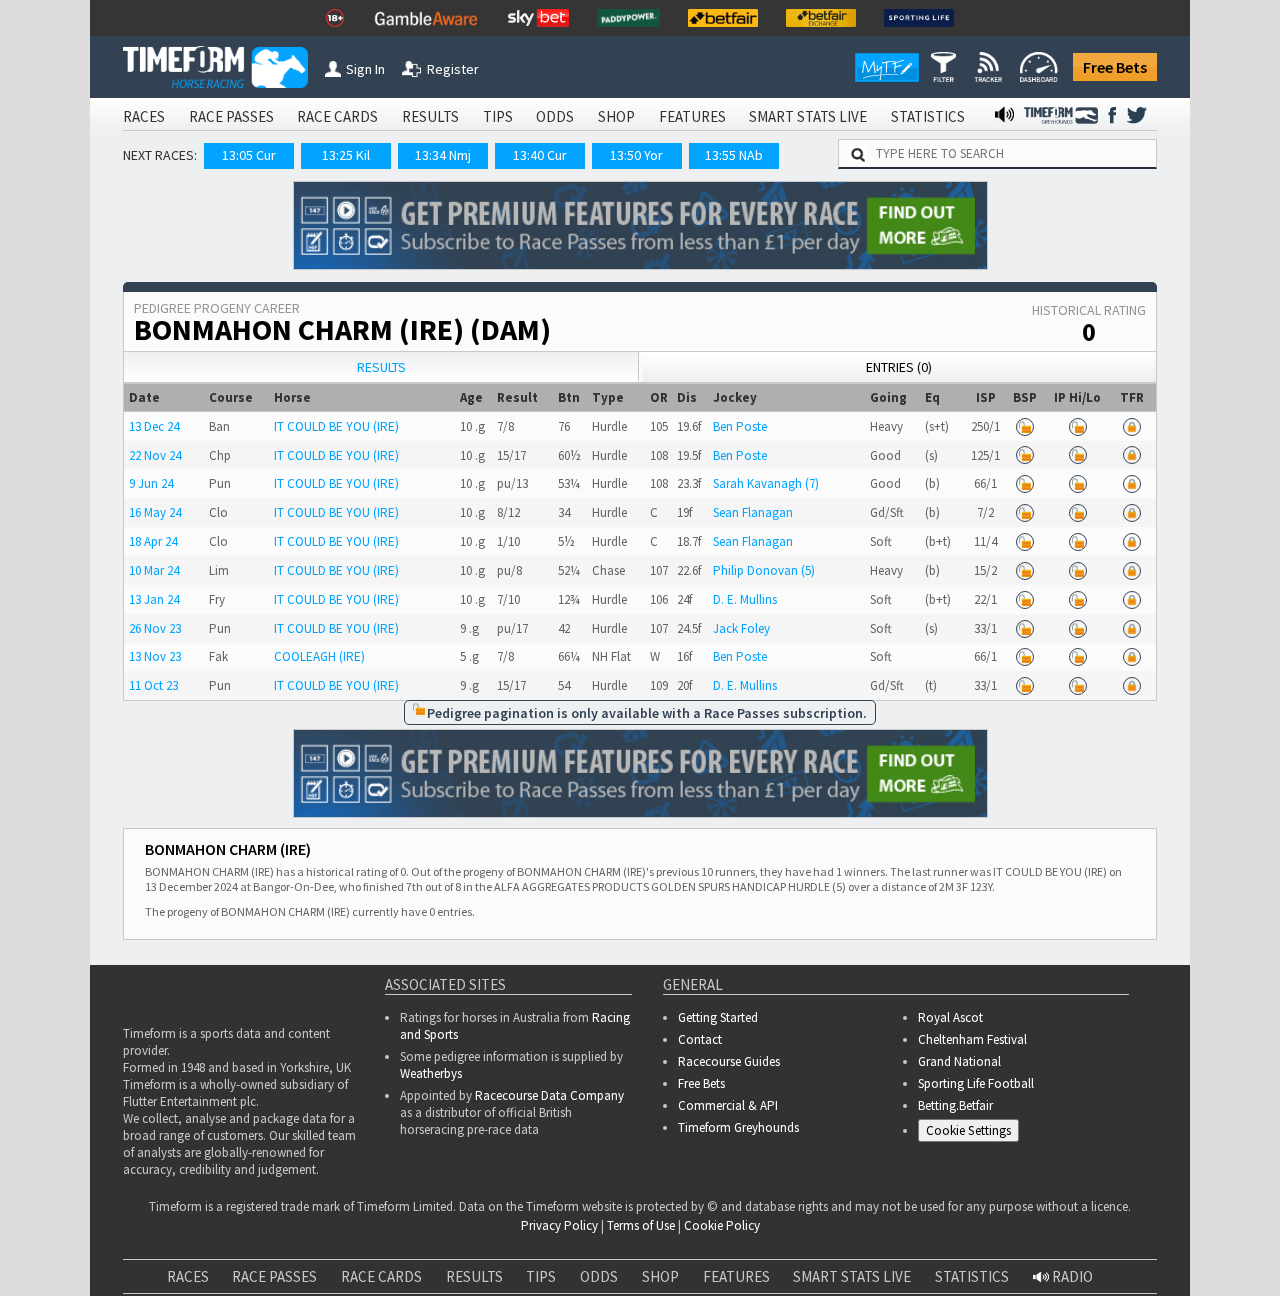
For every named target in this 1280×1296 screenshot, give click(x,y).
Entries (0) (899, 367)
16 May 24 (155, 512)
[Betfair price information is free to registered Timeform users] (1025, 426)
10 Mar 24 (154, 570)
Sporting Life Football (976, 1083)
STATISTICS (928, 116)
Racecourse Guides (729, 1061)
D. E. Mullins (745, 599)
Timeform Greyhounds (738, 1127)
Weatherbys (431, 1073)
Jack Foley (741, 628)
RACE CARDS (337, 116)
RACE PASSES (231, 116)
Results (381, 367)
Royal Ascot (950, 1017)
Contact (700, 1039)
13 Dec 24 (154, 426)
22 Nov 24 (155, 455)
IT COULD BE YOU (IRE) (336, 426)
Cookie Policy (454, 1266)
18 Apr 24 (153, 541)
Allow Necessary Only (1038, 1246)
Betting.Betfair (955, 1105)
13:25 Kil (346, 155)
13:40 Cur (540, 155)
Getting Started (718, 1017)
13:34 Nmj (443, 155)
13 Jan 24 (154, 599)
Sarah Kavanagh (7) (766, 483)
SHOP (616, 116)
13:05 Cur (249, 155)
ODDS (555, 116)
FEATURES (692, 116)
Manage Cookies (973, 1133)
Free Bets (1115, 67)
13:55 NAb (734, 155)
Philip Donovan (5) (764, 570)
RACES (144, 116)
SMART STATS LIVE (808, 116)
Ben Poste (740, 426)
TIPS (498, 116)
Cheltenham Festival (972, 1039)
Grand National (959, 1061)
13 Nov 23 (155, 656)
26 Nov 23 (155, 628)
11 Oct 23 (153, 685)
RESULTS (430, 116)
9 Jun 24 (151, 483)
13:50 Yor (636, 155)
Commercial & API (728, 1105)
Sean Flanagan (753, 512)
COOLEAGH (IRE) (319, 656)
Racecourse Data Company (549, 1095)
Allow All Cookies (888, 1246)
